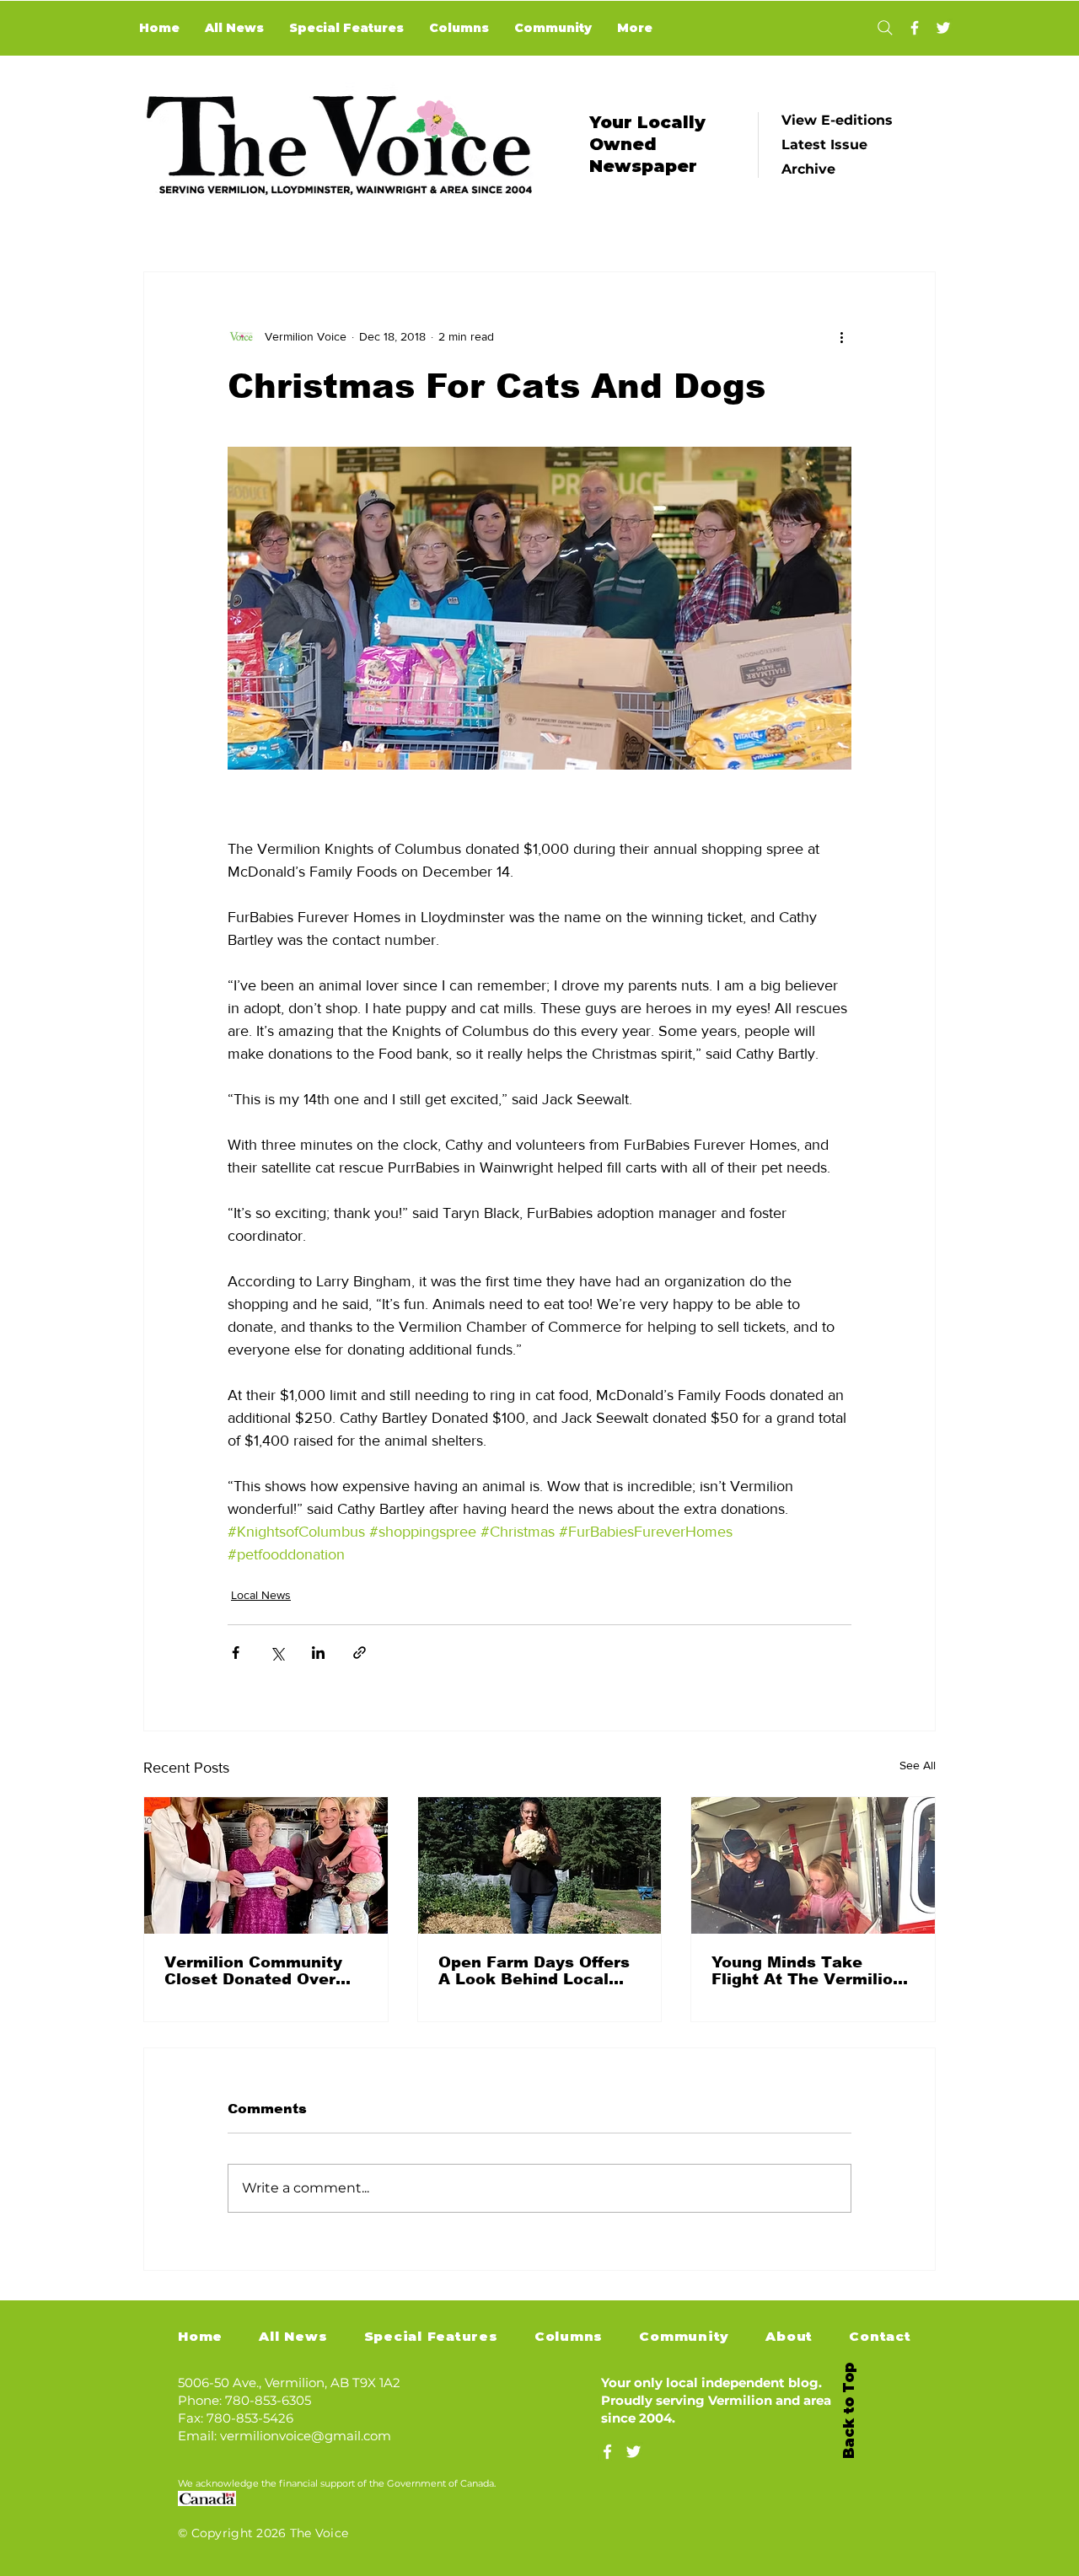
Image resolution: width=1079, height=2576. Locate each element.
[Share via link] (360, 1653)
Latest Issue (824, 145)
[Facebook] (915, 28)
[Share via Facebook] (236, 1653)
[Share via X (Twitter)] (277, 1653)
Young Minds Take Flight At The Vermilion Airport (807, 1971)
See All (918, 1765)
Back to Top (849, 2411)
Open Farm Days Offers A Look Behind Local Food (534, 1971)
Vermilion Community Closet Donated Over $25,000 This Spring (253, 1971)
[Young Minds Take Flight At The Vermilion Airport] (813, 1865)
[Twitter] (943, 28)
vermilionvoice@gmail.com (306, 2436)
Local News (261, 1595)
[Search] (885, 28)
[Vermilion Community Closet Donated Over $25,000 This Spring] (266, 1865)
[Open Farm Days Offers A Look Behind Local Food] (540, 1865)
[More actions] (841, 336)
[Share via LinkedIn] (318, 1653)
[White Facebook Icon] (607, 2452)
